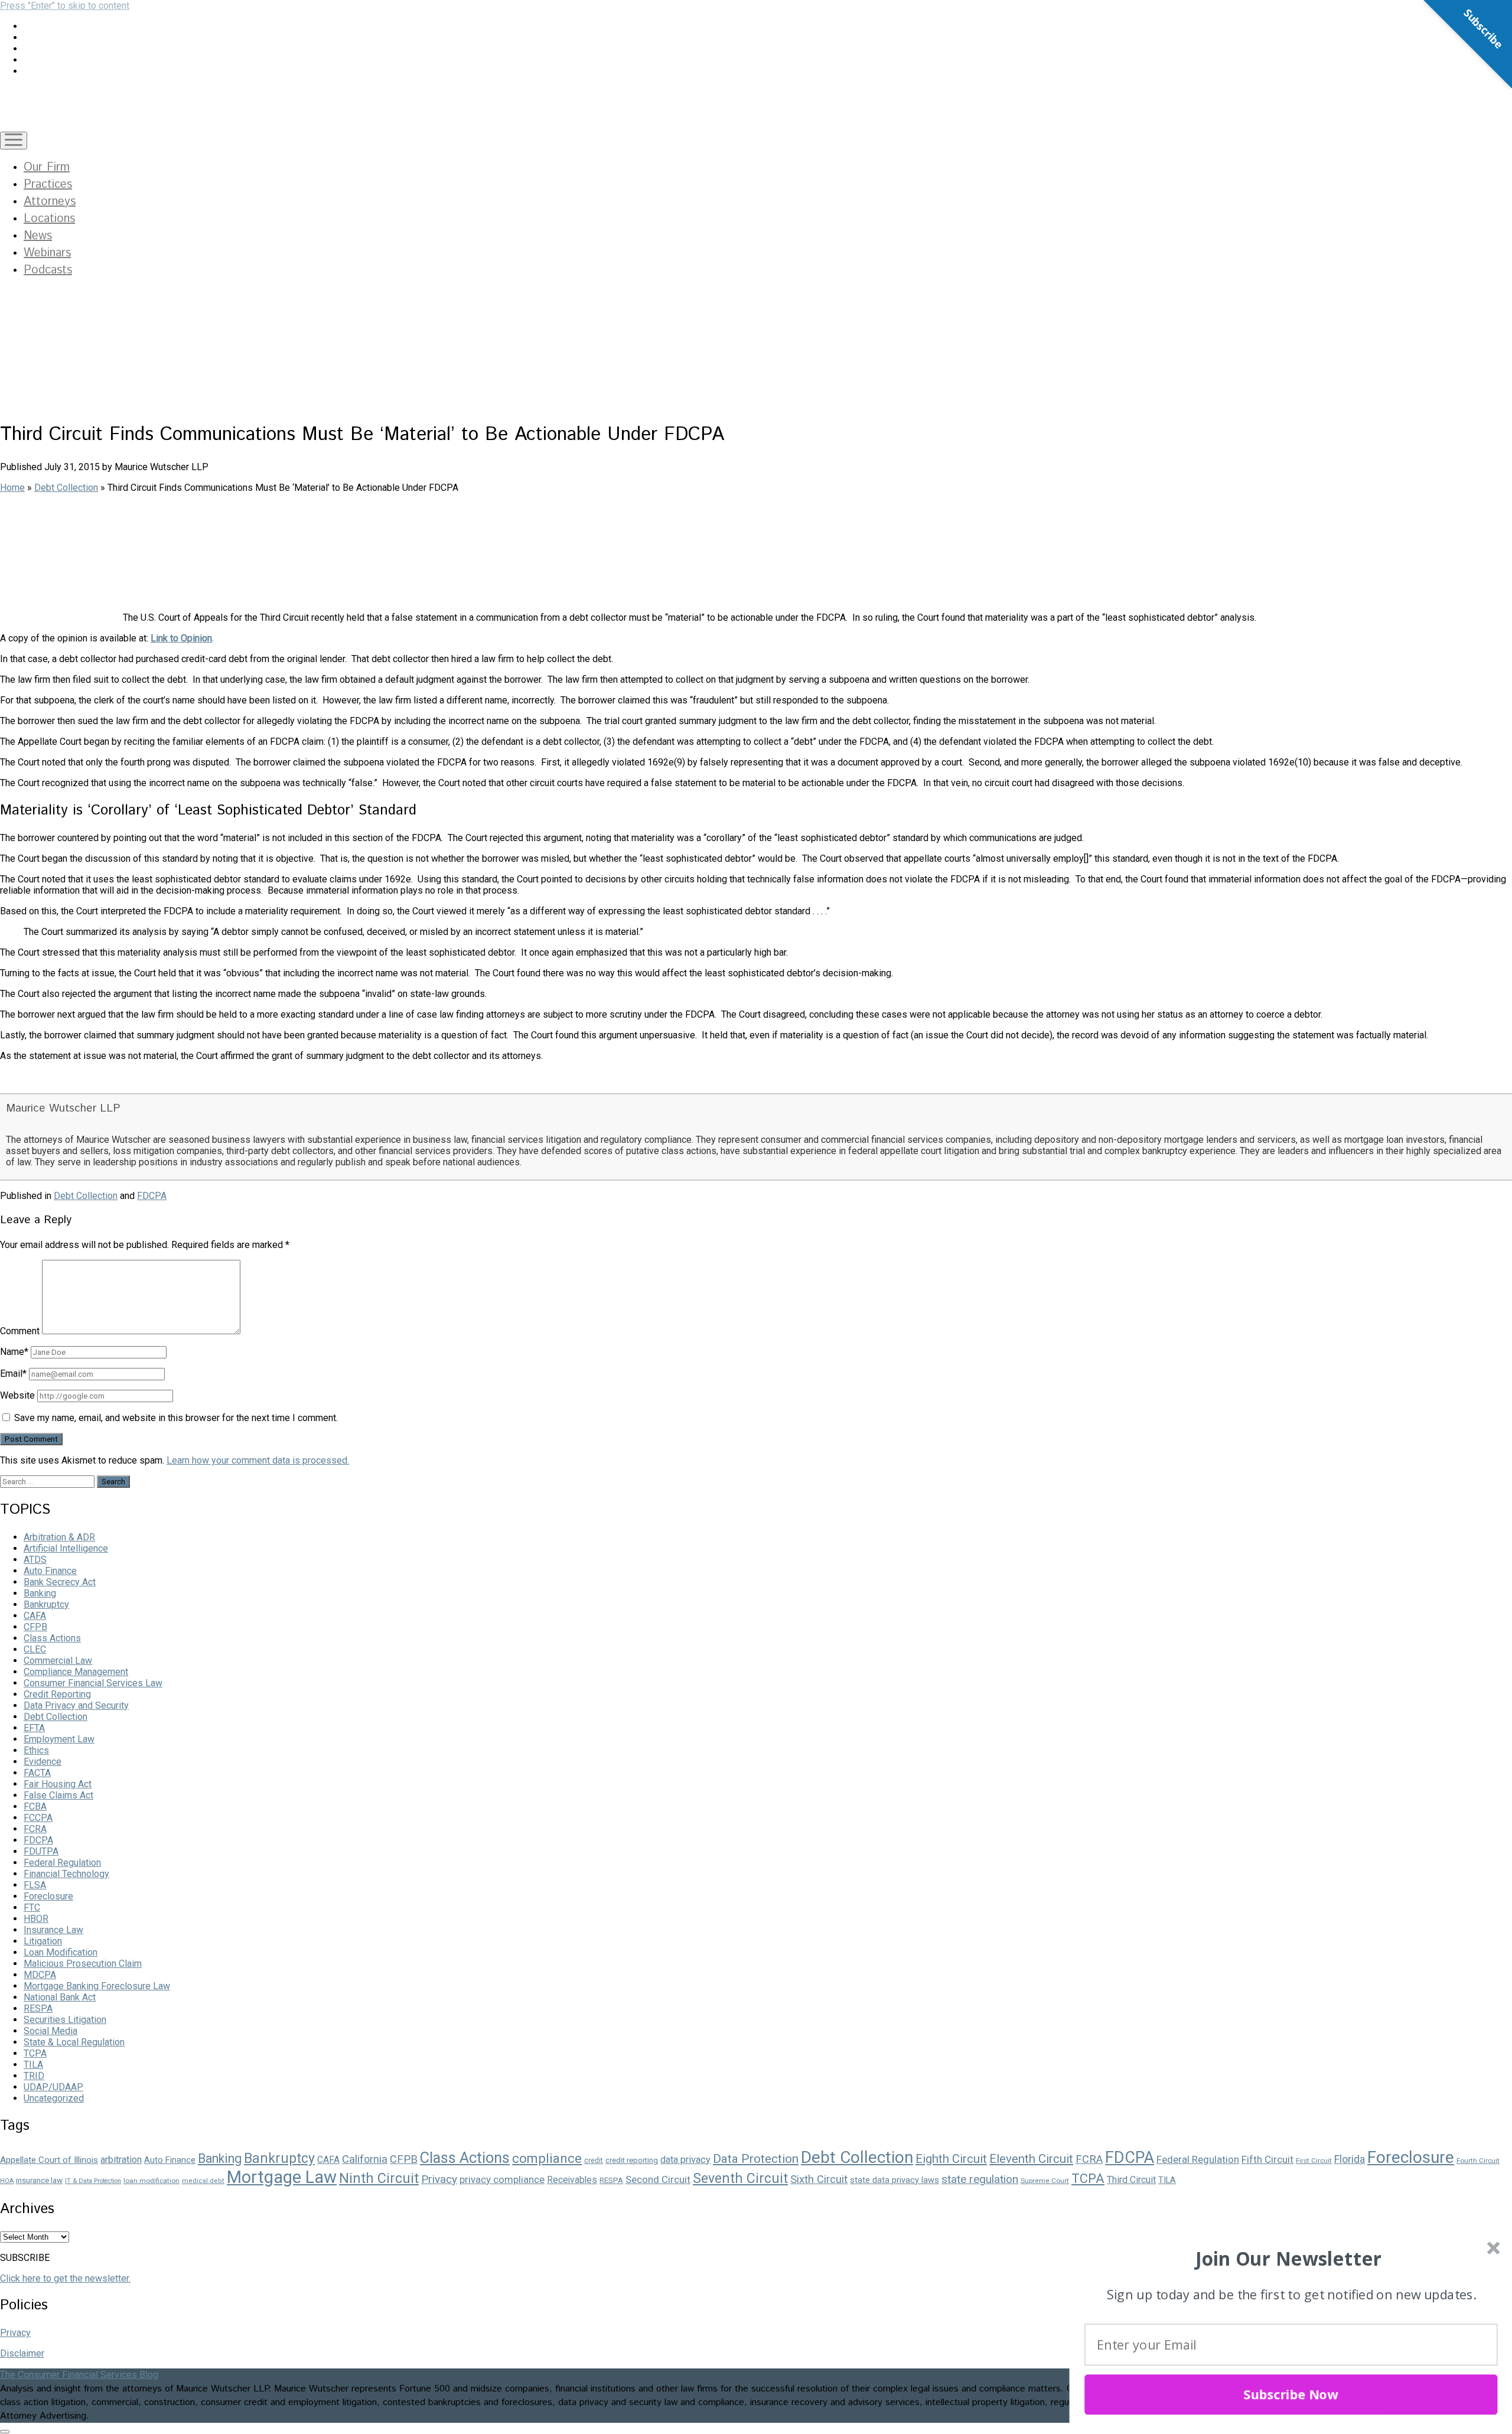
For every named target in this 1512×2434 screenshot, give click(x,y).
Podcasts (48, 270)
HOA (7, 2181)
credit (594, 2161)
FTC (32, 1907)
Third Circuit (1131, 2180)
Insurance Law (53, 1930)
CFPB (35, 1627)
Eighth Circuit (951, 2159)
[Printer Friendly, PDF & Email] (30, 1082)
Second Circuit (658, 2179)
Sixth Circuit (819, 2179)
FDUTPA (41, 1851)
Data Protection (756, 2159)
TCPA (35, 2053)
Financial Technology (66, 1874)
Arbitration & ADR (59, 1537)
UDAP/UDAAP (53, 2087)
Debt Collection (66, 488)
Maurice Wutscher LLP (63, 1108)
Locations (49, 219)
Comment (20, 1331)
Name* (14, 1352)
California (365, 2159)
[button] (1288, 2259)
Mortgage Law (282, 2177)
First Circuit (1314, 2161)
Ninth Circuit (379, 2178)
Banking (40, 1593)
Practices (48, 185)
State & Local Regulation (74, 2042)
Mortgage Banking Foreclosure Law (97, 1986)
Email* (13, 1374)
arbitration (121, 2160)
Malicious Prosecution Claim (83, 1964)
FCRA (35, 1829)
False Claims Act (58, 1795)
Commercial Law (58, 1661)
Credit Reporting (57, 1694)
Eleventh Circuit (1031, 2159)
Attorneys (50, 202)
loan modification (151, 2181)
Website (17, 1395)
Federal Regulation (62, 1863)
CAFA (35, 1616)
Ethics (36, 1750)
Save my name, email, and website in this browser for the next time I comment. (176, 1418)
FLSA (35, 1885)
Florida (1350, 2159)
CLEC (35, 1649)
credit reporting (632, 2160)
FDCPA (152, 1196)
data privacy (685, 2160)
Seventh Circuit (740, 2179)
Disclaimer (22, 2353)
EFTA (34, 1728)
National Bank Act (60, 1997)
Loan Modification (61, 1952)
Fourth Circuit (1478, 2161)
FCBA (35, 1806)
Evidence (43, 1762)
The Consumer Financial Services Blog (79, 2375)
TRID (34, 2076)
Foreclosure (48, 1896)
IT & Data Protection (93, 2181)
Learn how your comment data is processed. (258, 1460)
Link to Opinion (181, 638)
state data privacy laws (895, 2180)
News (38, 236)
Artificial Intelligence (66, 1548)
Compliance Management (76, 1672)
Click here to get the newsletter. (65, 2278)
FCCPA (38, 1818)
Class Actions (52, 1638)
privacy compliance (502, 2179)
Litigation (43, 1941)
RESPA (38, 2008)
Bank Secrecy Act (60, 1582)
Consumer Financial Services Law (93, 1683)
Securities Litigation (65, 2020)
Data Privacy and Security (76, 1705)
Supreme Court (1045, 2181)
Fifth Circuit (1267, 2159)
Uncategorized (54, 2098)
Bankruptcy (46, 1604)
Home (12, 488)
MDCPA (40, 1975)
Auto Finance (50, 1571)
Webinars (47, 253)
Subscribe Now (1291, 2394)
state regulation (980, 2179)
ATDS (35, 1560)
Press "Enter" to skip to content (65, 6)
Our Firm (47, 167)
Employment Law (59, 1739)
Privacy (439, 2179)
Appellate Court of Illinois (49, 2160)
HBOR (36, 1919)
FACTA (37, 1773)
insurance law (39, 2180)
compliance (547, 2158)
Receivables (572, 2180)
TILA (33, 2065)
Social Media (50, 2031)
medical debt (203, 2181)
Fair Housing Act (58, 1784)
